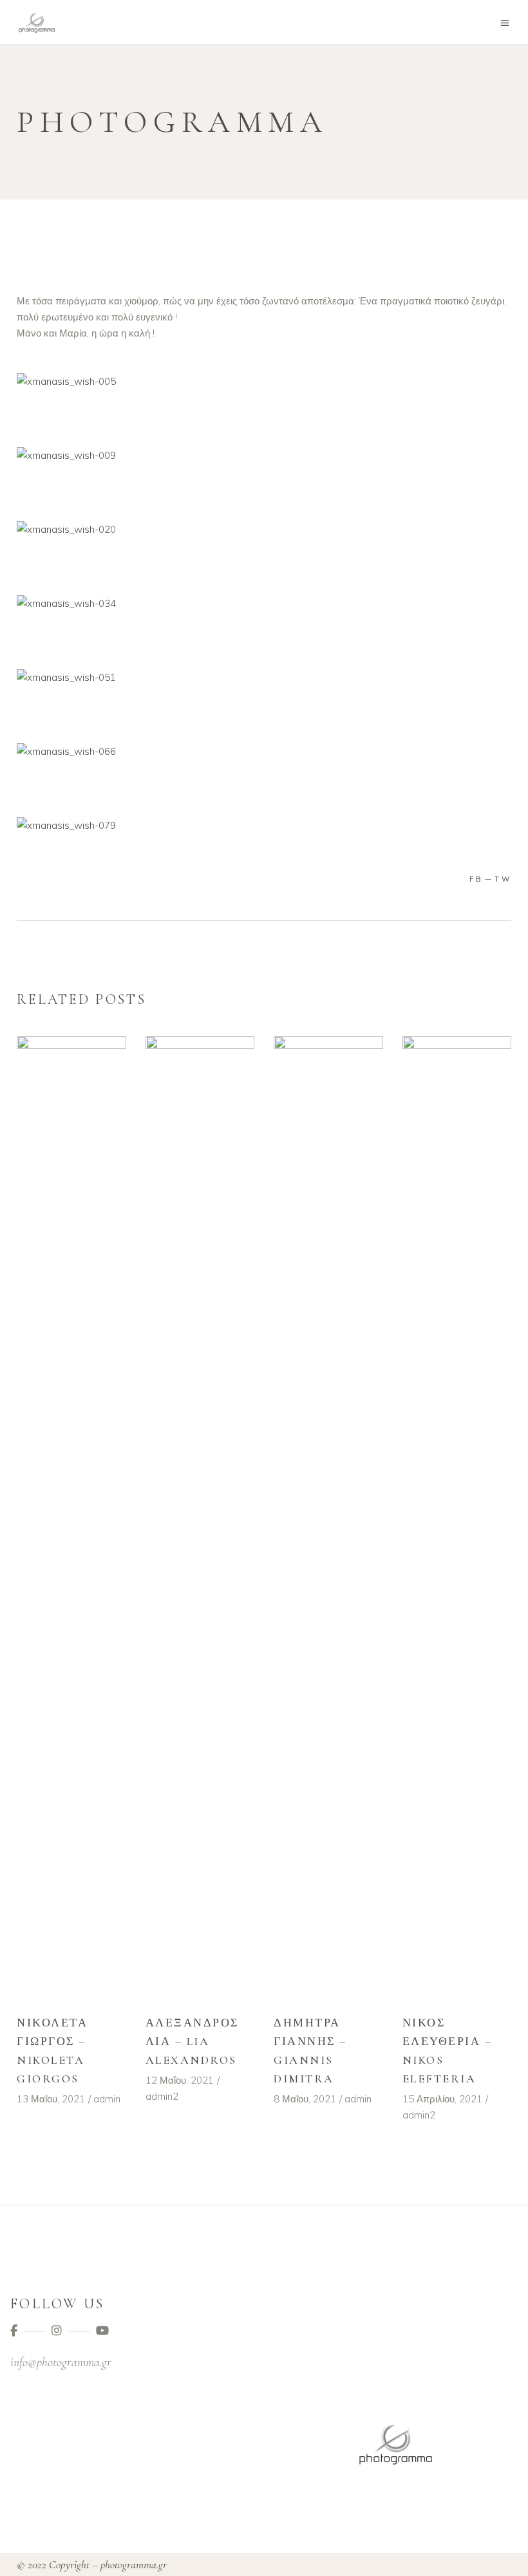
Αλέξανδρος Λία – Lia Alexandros (192, 2041)
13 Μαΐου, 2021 (51, 2099)
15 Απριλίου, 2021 (442, 2099)
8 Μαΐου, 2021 (305, 2099)
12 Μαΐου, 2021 (180, 2080)
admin (107, 2099)
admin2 (162, 2096)
